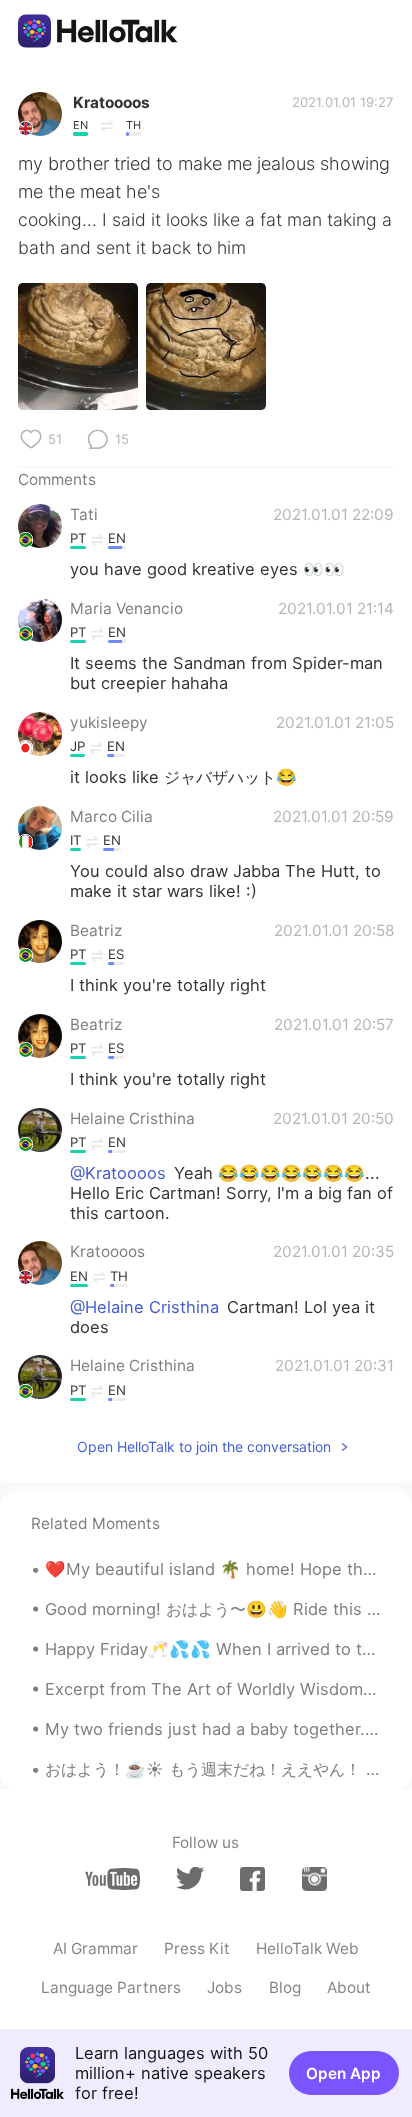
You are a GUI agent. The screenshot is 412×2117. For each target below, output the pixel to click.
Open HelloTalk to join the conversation (204, 1446)
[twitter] (189, 1878)
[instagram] (314, 1879)
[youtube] (112, 1879)
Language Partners (111, 1987)
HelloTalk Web (307, 1948)
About (349, 1987)
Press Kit (197, 1948)
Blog (285, 1987)
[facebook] (252, 1879)
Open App (343, 2073)
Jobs (224, 1987)
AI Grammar (95, 1948)
